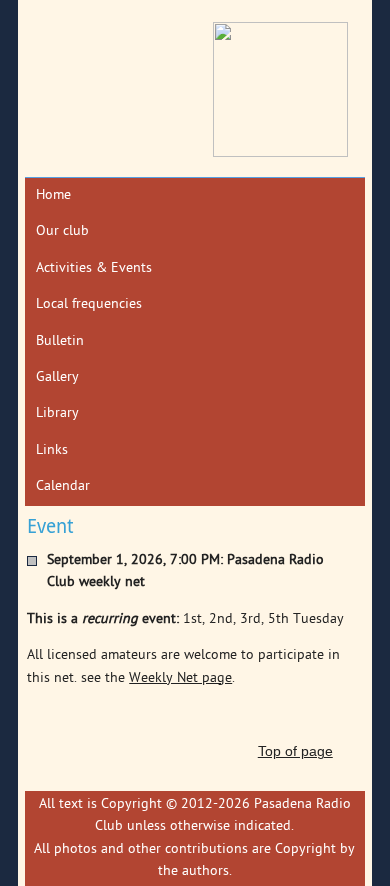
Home (53, 195)
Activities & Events (94, 268)
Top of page (295, 751)
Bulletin (60, 341)
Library (57, 413)
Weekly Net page (180, 678)
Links (52, 450)
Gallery (57, 377)
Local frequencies (89, 304)
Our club (62, 231)
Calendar (63, 486)
